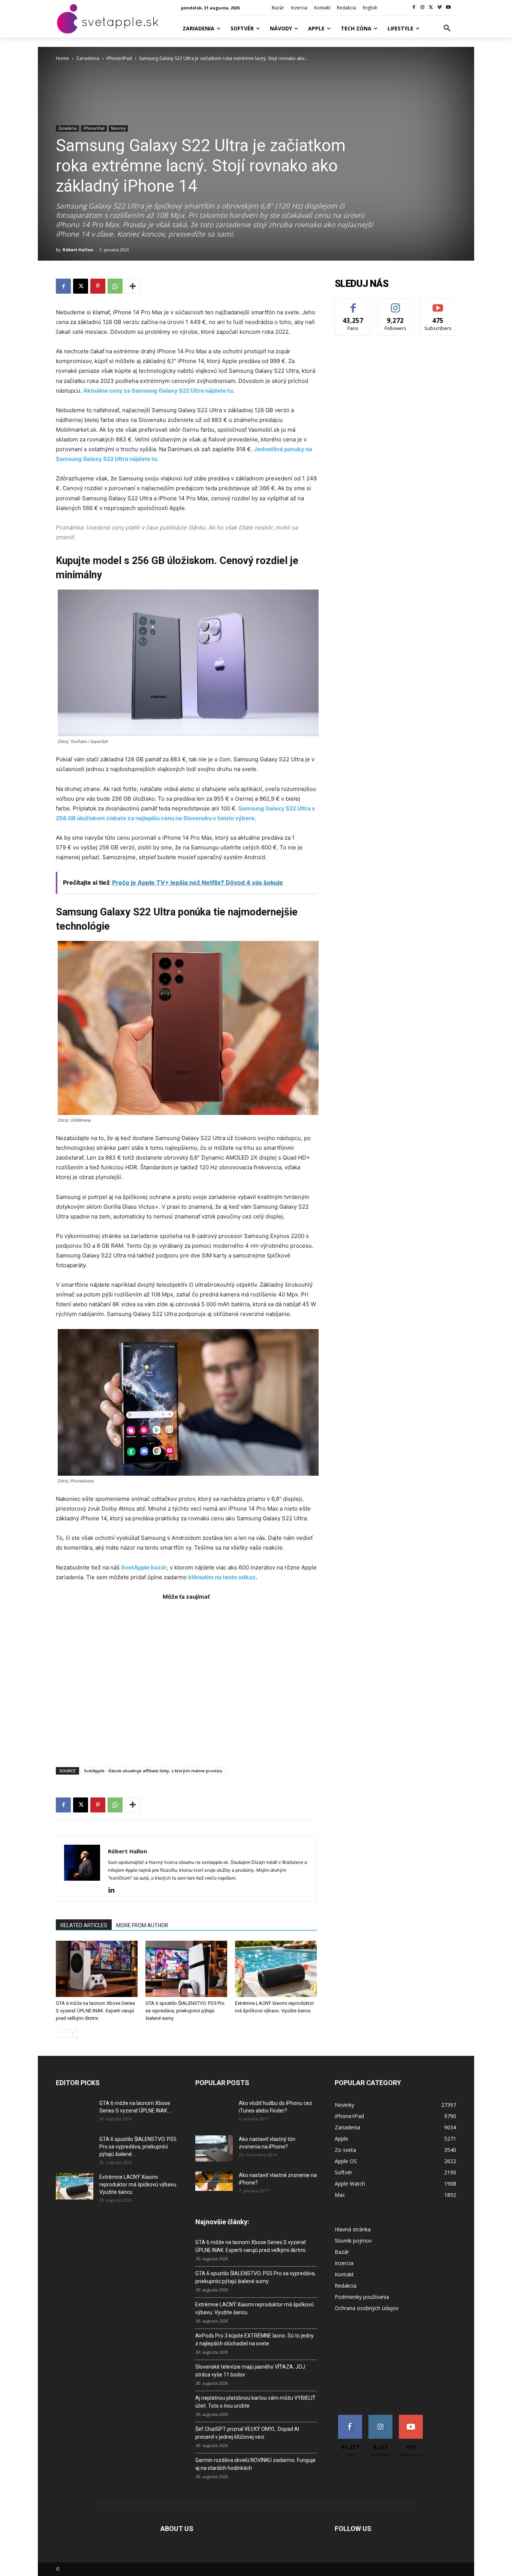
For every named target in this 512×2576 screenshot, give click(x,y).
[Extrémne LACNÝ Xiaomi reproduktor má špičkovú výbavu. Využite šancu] (276, 1969)
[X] (431, 8)
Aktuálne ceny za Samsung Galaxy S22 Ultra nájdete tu (158, 391)
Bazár (342, 2252)
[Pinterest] (98, 286)
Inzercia (344, 2263)
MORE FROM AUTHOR (142, 1925)
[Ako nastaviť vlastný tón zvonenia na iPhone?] (214, 2148)
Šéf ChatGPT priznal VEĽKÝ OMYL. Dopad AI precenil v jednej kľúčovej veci (247, 2433)
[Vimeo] (439, 8)
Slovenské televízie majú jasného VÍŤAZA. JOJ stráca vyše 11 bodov (250, 2371)
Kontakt (344, 2274)
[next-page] (73, 2033)
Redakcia (346, 2286)
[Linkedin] (114, 1890)
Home (62, 58)
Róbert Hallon (78, 250)
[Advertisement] (186, 1680)
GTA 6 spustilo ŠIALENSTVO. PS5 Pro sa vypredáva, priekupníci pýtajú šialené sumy (185, 2011)
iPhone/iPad (119, 58)
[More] (133, 286)
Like (353, 304)
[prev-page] (61, 2033)
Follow (396, 304)
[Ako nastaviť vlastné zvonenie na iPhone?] (214, 2181)
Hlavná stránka (353, 2229)
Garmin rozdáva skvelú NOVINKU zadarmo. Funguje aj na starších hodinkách (255, 2464)
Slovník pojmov (353, 2241)
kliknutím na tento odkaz (222, 1577)
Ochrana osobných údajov (367, 2308)
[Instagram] (423, 8)
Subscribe (438, 304)
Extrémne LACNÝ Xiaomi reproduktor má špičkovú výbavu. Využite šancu (138, 2184)
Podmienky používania (362, 2297)
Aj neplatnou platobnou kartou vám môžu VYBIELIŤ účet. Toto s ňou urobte (255, 2402)
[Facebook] (414, 8)
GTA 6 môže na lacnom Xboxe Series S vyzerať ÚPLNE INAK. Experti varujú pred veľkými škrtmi (95, 2011)
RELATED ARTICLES (84, 1925)
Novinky (118, 128)
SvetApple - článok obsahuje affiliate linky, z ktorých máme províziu (153, 1771)
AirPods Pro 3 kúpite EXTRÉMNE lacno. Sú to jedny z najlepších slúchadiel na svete (255, 2340)
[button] (447, 29)
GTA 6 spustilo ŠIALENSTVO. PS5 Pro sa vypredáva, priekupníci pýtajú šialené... (138, 2147)
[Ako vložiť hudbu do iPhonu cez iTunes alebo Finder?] (214, 2112)
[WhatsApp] (115, 286)
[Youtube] (448, 8)
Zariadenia (88, 58)
